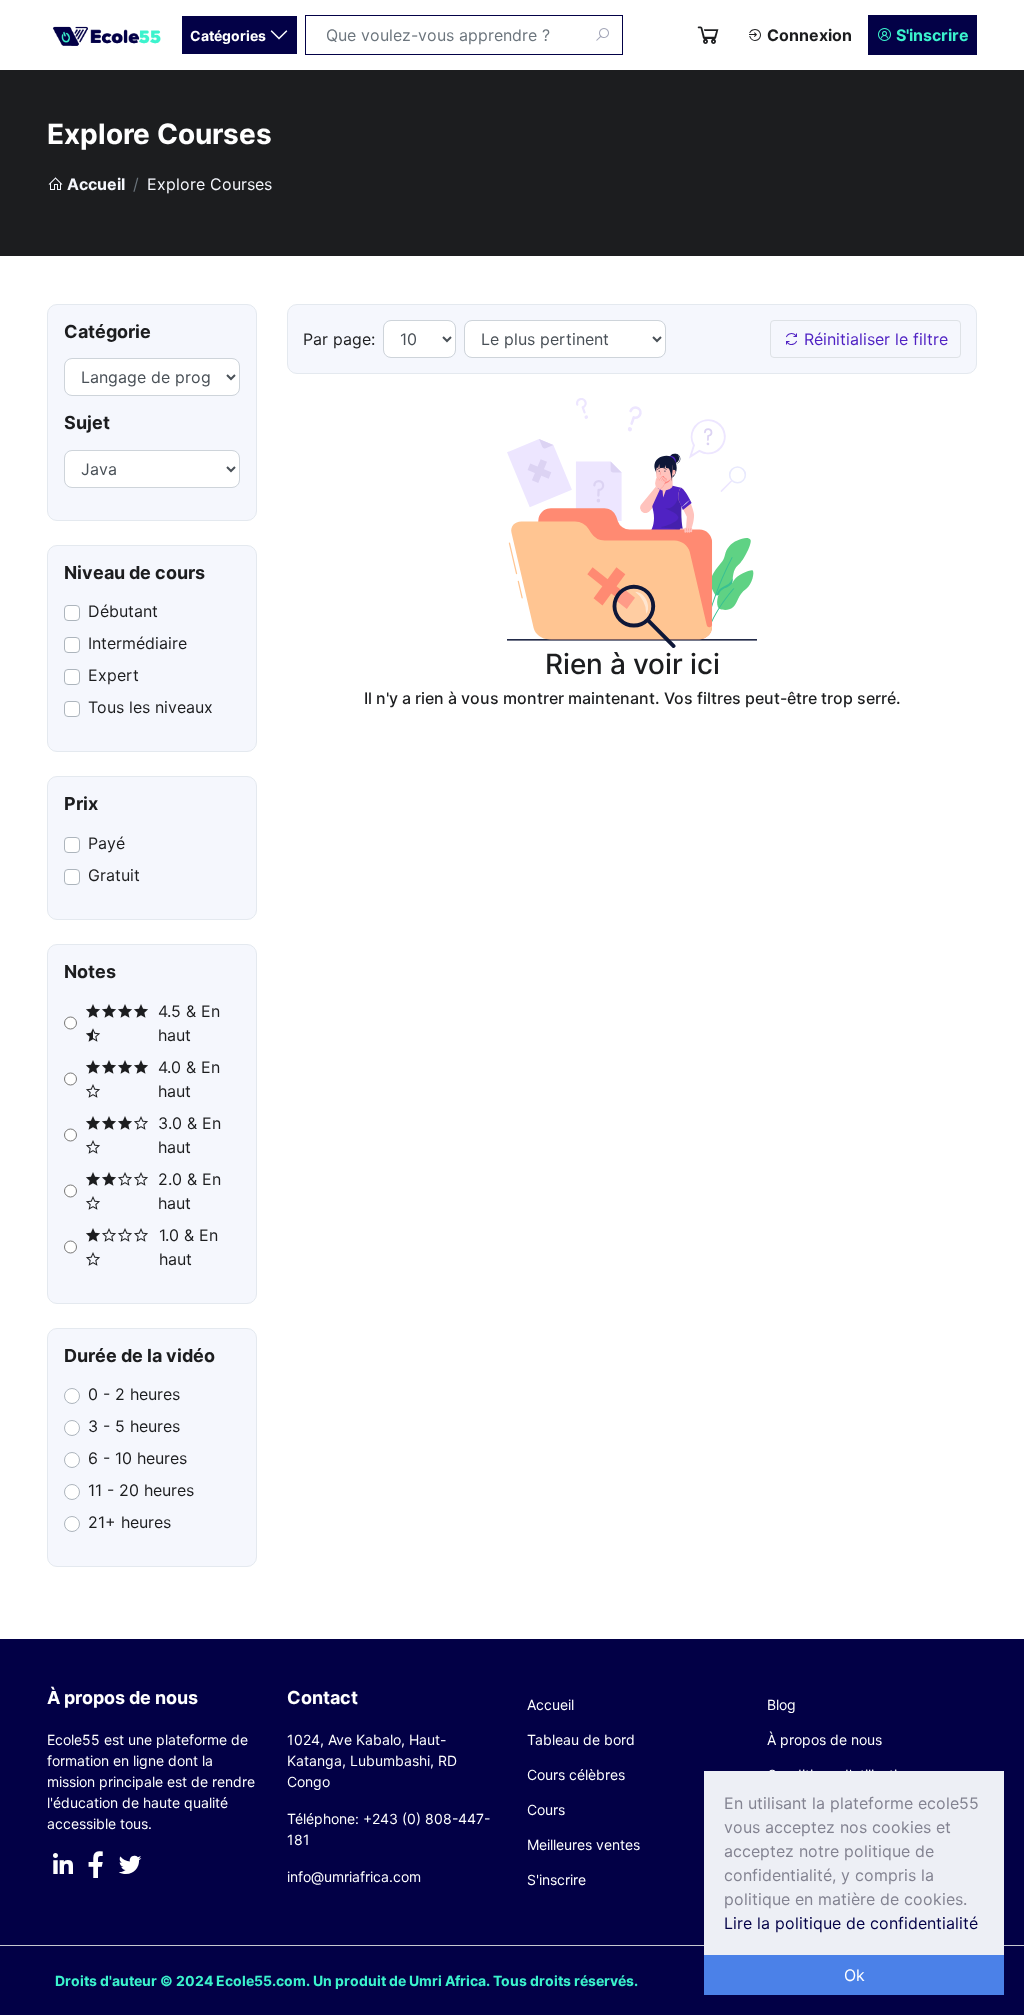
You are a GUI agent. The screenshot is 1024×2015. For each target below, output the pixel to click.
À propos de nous (824, 1739)
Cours (546, 1809)
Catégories (229, 35)
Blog (781, 1704)
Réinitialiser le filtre (873, 339)
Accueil (94, 184)
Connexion (807, 35)
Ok (854, 1975)
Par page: (339, 339)
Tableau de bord (581, 1739)
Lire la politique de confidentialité (851, 1923)
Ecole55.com (261, 1980)
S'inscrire (930, 35)
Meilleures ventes (583, 1844)
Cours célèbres (576, 1774)
